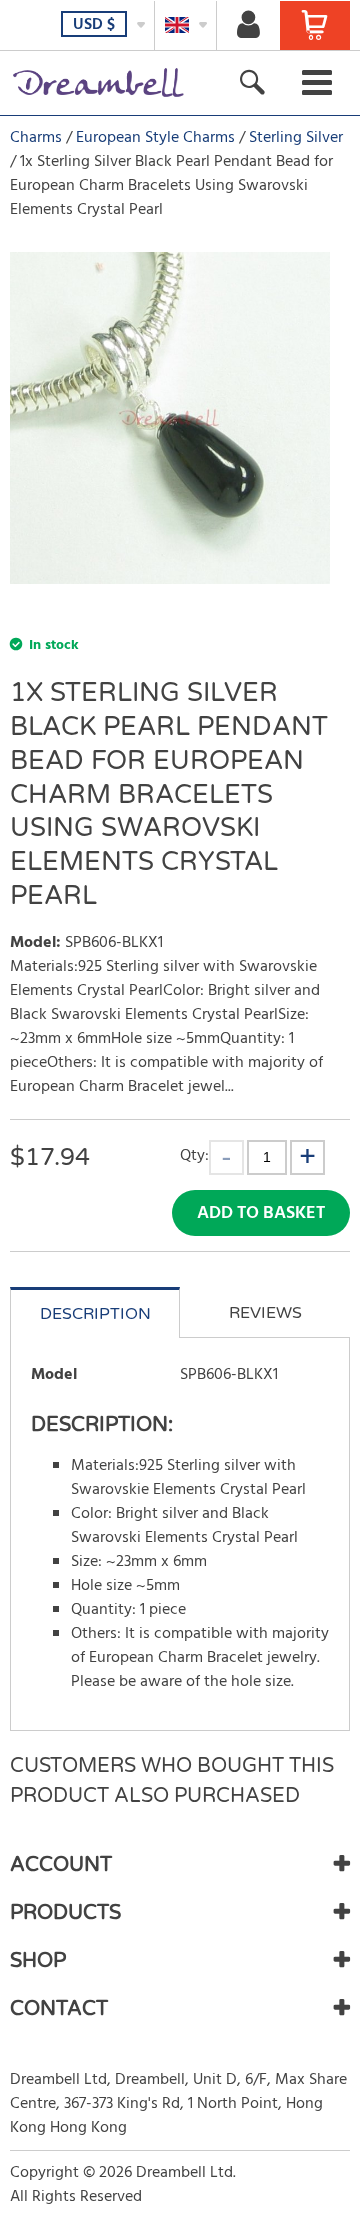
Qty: (194, 1155)
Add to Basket (261, 1213)
